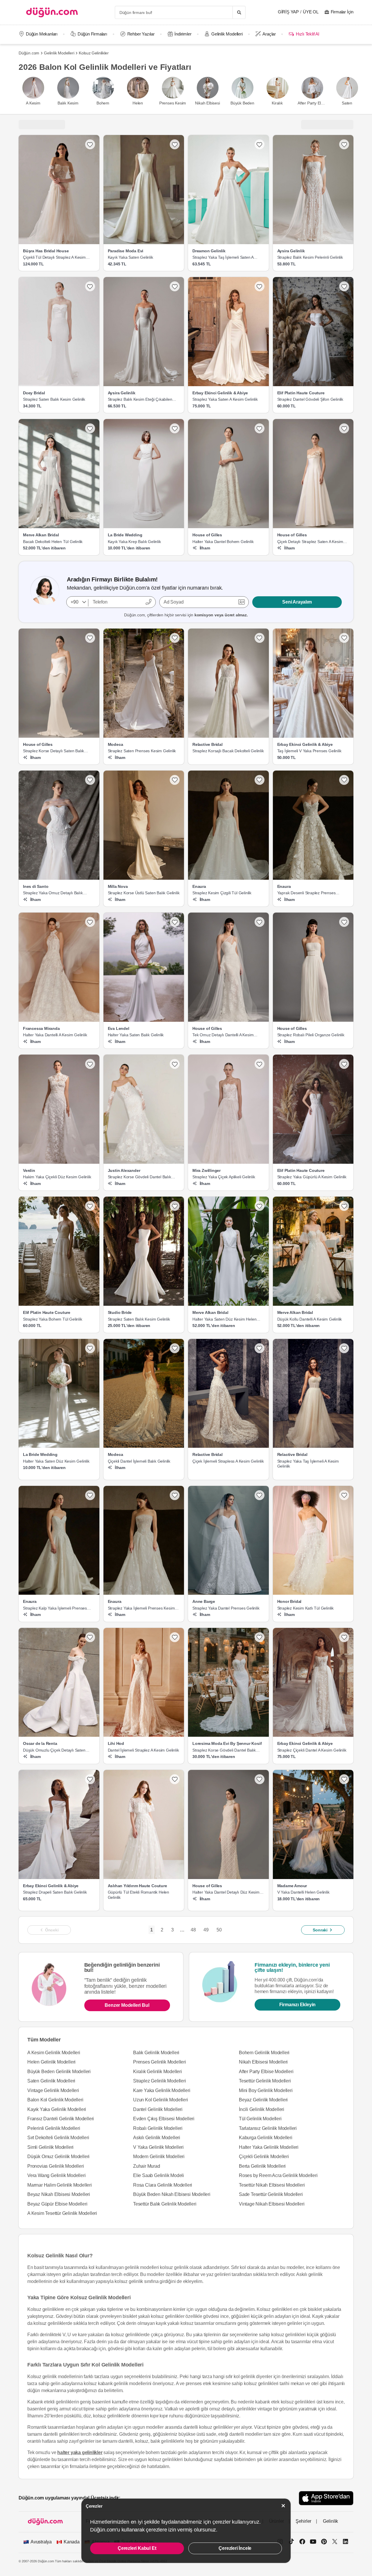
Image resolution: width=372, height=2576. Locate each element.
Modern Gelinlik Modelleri (159, 2157)
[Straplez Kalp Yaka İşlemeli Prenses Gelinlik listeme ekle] (90, 1495)
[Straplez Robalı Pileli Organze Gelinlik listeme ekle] (344, 922)
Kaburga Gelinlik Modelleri (266, 2138)
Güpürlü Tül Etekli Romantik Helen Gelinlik (138, 1895)
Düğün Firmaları (92, 34)
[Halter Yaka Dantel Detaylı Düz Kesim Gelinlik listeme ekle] (260, 1779)
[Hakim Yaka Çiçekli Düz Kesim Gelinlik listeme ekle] (90, 1064)
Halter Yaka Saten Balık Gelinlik (136, 1035)
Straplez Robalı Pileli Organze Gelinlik (311, 1035)
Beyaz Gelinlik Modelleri (263, 2100)
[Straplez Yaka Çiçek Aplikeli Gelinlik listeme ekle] (260, 1064)
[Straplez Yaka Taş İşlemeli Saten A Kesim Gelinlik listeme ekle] (260, 144)
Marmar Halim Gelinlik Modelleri (60, 2185)
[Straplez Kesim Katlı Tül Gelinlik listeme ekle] (344, 1495)
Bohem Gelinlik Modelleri (264, 2053)
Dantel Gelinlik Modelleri (158, 2109)
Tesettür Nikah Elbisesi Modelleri (272, 2185)
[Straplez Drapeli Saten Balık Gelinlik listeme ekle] (90, 1779)
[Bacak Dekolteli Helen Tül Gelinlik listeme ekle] (90, 428)
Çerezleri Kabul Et (137, 2548)
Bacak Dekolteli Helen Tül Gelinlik (53, 542)
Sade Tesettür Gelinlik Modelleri (271, 2194)
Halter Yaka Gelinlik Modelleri (269, 2147)
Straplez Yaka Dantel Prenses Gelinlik (226, 1608)
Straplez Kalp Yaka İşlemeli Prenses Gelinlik (55, 1608)
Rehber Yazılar (141, 34)
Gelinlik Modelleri (227, 34)
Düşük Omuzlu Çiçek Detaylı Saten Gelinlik (54, 1750)
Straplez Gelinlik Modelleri (160, 2081)
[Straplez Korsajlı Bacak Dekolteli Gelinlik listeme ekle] (260, 638)
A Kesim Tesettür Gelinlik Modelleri (62, 2213)
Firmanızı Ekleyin (298, 2005)
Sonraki (320, 1930)
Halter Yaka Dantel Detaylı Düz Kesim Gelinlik (226, 1892)
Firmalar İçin (342, 12)
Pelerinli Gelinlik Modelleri (54, 2128)
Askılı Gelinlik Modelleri (157, 2138)
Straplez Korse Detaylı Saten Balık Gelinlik (53, 751)
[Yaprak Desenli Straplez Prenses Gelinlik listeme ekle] (344, 780)
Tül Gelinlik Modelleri (260, 2119)
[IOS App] (326, 2498)
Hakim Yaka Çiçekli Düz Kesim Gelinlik (57, 1177)
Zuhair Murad (147, 2166)
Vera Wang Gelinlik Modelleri (56, 2175)
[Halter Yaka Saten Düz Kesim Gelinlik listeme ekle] (90, 1348)
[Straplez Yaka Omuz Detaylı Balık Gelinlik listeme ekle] (90, 780)
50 (219, 1930)
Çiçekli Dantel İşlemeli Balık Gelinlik (139, 1461)
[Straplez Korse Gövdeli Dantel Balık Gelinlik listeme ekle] (260, 1637)
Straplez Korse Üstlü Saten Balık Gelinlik (144, 893)
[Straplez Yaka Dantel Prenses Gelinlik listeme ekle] (260, 1495)
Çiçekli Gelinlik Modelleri (264, 2157)
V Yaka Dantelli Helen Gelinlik (303, 1892)
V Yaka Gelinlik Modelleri (158, 2147)
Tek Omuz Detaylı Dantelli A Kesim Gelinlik (223, 1035)
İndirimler (183, 34)
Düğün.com (29, 53)
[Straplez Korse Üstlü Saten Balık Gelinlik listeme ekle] (175, 780)
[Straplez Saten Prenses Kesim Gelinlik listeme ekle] (175, 638)
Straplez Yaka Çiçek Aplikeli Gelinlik (224, 1177)
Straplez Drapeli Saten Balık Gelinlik (55, 1892)
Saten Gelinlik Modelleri (51, 2081)
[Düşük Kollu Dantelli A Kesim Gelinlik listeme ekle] (344, 1206)
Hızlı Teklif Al (307, 34)
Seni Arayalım (297, 602)
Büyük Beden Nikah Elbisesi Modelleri (172, 2194)
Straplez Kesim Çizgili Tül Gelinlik (222, 893)
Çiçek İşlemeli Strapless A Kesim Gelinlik (228, 1461)
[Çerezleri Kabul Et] (283, 2506)
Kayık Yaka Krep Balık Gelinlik (134, 542)
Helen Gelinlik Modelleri (51, 2062)
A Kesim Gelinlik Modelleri (54, 2053)
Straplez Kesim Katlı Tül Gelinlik (305, 1608)
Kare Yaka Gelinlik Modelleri (162, 2090)
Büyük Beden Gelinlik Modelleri (59, 2072)
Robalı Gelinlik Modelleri (158, 2128)
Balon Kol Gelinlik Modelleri (55, 2100)
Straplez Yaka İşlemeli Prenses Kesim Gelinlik (141, 1608)
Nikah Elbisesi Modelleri (263, 2062)
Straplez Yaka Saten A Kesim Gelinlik (225, 399)
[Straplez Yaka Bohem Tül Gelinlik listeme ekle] (90, 1206)
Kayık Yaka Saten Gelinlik (130, 257)
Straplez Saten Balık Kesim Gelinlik (54, 399)
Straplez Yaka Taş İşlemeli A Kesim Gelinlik (308, 1464)
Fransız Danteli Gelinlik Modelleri (61, 2119)
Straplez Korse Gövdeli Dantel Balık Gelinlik (139, 1177)
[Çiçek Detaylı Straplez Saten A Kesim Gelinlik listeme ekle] (344, 428)
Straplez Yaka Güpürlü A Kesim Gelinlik (312, 1177)
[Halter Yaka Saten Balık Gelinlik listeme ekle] (175, 922)
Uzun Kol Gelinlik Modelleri (161, 2100)
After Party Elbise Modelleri (266, 2072)
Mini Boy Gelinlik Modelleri (266, 2090)
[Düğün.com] (52, 12)
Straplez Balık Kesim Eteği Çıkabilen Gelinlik (140, 400)
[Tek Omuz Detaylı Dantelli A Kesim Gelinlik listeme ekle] (260, 922)
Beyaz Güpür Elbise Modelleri (57, 2204)
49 (206, 1930)
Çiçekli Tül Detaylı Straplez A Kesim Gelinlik (54, 258)
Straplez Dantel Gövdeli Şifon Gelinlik (310, 399)
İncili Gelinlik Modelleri (262, 2109)
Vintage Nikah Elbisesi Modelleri (272, 2204)
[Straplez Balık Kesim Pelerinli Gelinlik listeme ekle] (344, 144)
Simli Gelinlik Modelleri (50, 2147)
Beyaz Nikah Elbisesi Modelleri (59, 2194)
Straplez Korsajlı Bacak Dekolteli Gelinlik (228, 751)
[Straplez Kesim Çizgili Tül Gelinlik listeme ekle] (260, 780)
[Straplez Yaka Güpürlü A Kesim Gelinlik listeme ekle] (344, 1064)
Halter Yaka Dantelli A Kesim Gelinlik (55, 1035)
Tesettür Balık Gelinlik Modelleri (165, 2204)
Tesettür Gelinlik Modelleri (265, 2081)
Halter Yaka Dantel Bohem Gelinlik (223, 542)
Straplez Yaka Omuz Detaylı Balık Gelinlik (53, 893)
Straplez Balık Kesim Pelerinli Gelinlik (310, 257)
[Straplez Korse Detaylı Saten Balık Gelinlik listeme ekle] (90, 638)
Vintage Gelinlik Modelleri (53, 2090)
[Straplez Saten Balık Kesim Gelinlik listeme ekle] (90, 286)
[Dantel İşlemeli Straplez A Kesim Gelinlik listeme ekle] (175, 1637)
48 (193, 1930)
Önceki (52, 1930)
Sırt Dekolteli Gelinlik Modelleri (58, 2138)
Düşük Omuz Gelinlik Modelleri (58, 2157)
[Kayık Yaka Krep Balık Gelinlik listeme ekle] (175, 428)
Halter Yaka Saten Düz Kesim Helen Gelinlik (224, 1319)
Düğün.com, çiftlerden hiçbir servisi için (186, 615)
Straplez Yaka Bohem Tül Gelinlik (53, 1319)
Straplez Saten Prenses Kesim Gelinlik (142, 751)
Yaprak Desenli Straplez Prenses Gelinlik (306, 893)
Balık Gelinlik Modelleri (156, 2053)
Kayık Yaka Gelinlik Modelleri (57, 2109)
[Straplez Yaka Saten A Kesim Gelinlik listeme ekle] (260, 286)
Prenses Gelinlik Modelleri (160, 2062)
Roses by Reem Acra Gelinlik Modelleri (278, 2175)
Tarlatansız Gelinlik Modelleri (268, 2128)
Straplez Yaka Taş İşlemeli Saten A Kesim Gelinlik (223, 258)
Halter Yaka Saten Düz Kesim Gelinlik (56, 1461)
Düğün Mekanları (42, 34)
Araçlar (269, 34)
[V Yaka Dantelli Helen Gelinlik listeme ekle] (344, 1779)
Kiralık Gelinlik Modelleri (158, 2072)
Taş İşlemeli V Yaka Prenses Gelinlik (309, 751)
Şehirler (303, 2521)
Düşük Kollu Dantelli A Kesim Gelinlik (310, 1319)
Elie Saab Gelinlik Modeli (159, 2175)
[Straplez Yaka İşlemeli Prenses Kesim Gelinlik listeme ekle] (175, 1495)
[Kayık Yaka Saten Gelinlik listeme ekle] (175, 144)
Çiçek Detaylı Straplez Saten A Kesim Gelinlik (310, 542)
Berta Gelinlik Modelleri (262, 2166)
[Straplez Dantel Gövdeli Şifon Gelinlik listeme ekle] (344, 286)
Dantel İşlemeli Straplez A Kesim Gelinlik (143, 1750)
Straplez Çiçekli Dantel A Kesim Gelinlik (312, 1750)
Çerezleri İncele (235, 2548)
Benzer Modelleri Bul (127, 2005)
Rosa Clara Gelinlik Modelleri (163, 2185)
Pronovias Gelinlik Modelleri (56, 2166)
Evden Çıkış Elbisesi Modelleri (164, 2119)
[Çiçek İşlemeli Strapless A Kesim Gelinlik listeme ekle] (260, 1348)
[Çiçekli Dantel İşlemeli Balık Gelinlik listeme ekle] (175, 1348)
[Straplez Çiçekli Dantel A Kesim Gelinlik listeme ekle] (344, 1637)
